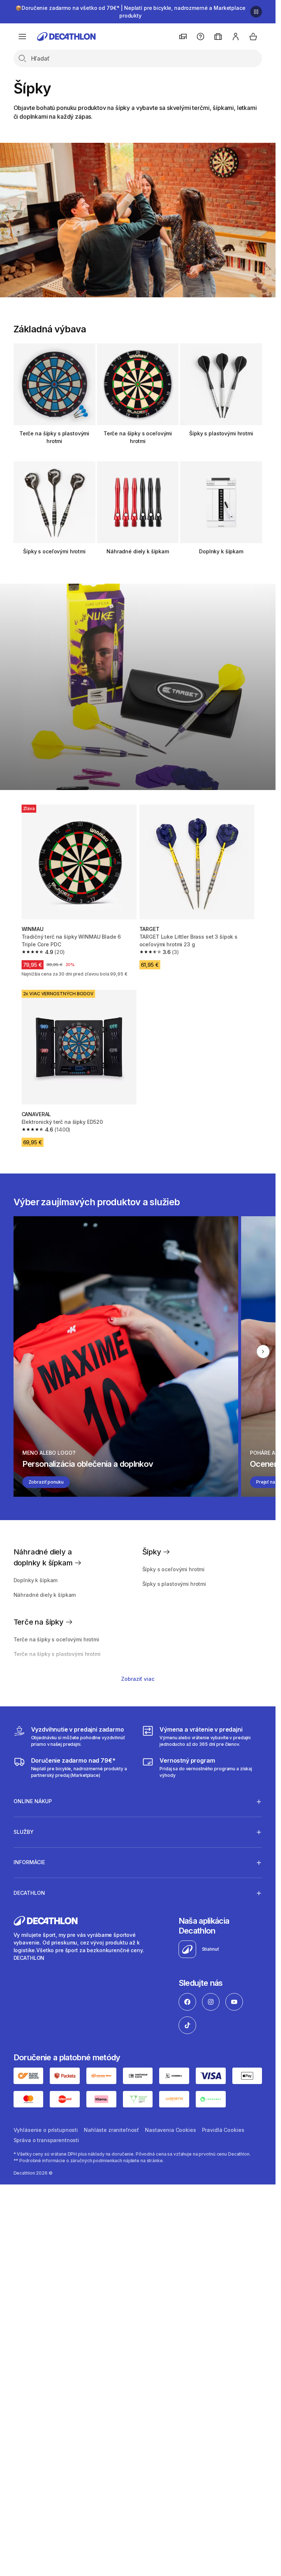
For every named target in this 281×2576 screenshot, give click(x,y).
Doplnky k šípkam (221, 551)
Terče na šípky (40, 1622)
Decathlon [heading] (29, 1893)
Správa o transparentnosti (46, 2140)
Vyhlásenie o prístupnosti (46, 2130)
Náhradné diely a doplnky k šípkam (44, 1557)
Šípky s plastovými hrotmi (221, 433)
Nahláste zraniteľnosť (111, 2130)
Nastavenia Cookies (170, 2130)
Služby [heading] (24, 1832)
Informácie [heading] (29, 1862)
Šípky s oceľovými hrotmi (54, 551)
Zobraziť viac (138, 1679)
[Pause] (256, 12)
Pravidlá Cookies (223, 2130)
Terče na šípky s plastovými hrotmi (54, 437)
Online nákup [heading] (33, 1801)
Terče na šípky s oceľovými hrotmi (138, 437)
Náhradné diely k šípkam (138, 551)
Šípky (153, 1552)
